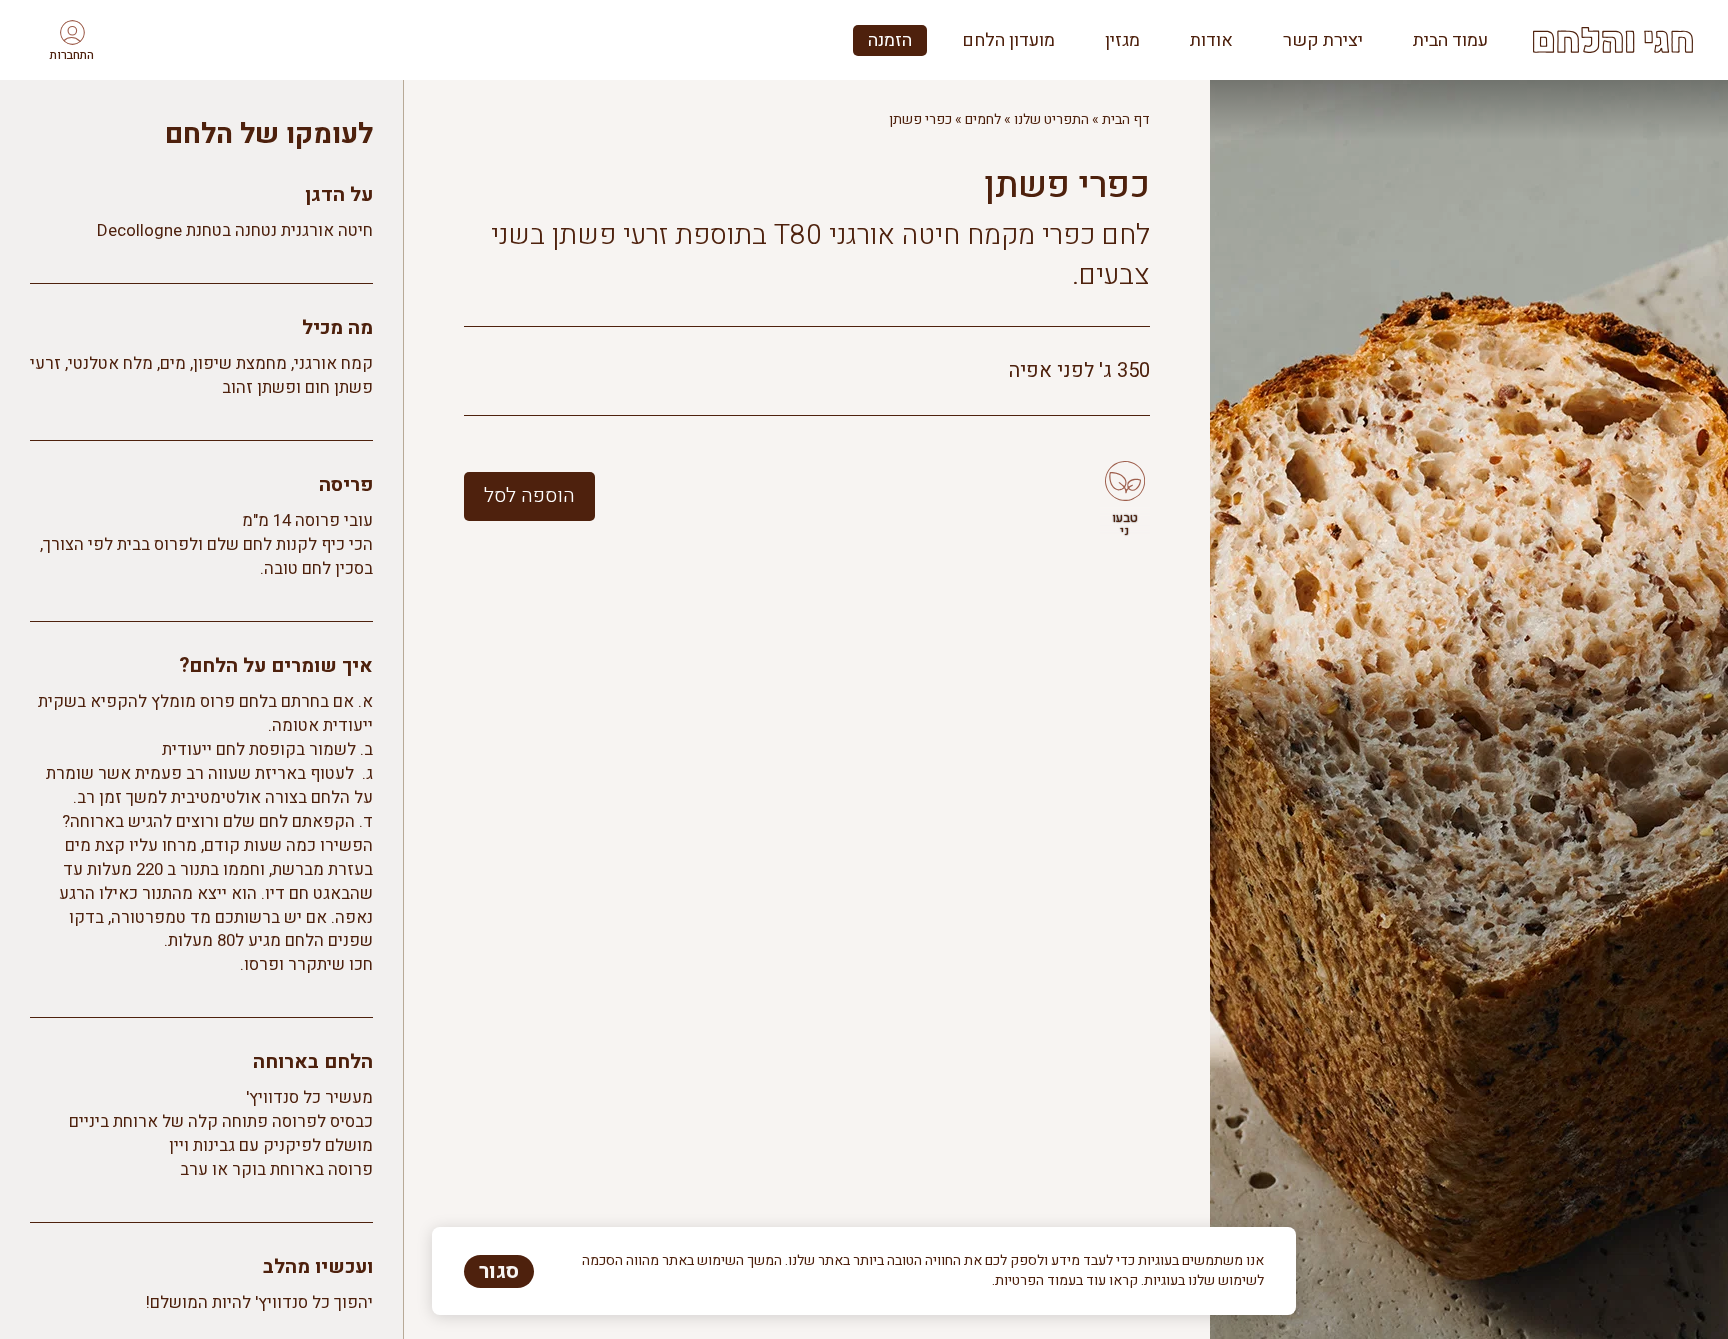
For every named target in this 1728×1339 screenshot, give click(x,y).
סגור (499, 1271)
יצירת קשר (1323, 40)
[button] (72, 40)
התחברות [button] (72, 55)
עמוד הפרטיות (1035, 1280)
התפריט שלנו (1051, 119)
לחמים (983, 119)
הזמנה (890, 40)
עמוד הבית (1450, 40)
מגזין (1122, 40)
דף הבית (1126, 119)
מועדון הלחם (1008, 40)
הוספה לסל (529, 495)
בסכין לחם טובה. (316, 568)
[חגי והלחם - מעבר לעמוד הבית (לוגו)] (1613, 40)
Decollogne (139, 230)
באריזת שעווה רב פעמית (220, 773)
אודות (1211, 40)
